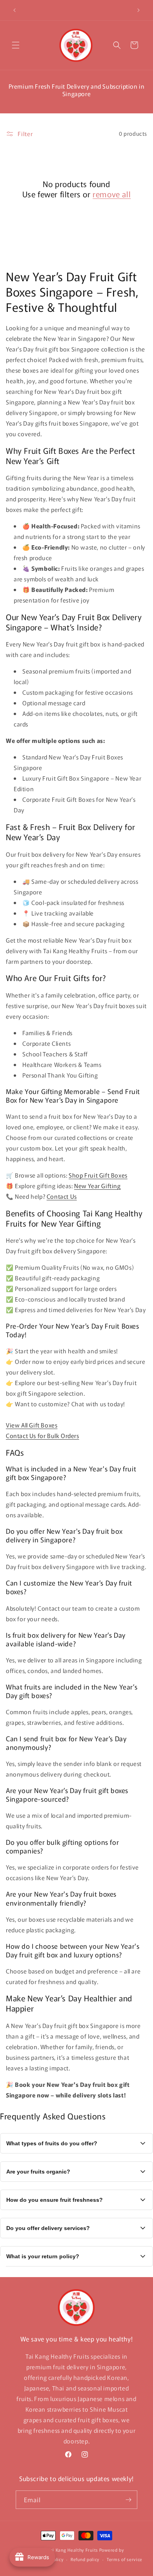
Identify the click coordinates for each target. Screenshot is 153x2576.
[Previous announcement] (15, 10)
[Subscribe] (128, 2500)
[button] (16, 45)
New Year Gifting (97, 1186)
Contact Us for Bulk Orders (43, 1435)
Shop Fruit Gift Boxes (98, 1175)
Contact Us (62, 1196)
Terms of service (125, 2559)
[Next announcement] (138, 10)
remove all (112, 194)
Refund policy (85, 2559)
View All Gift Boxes (32, 1425)
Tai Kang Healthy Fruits (73, 2550)
